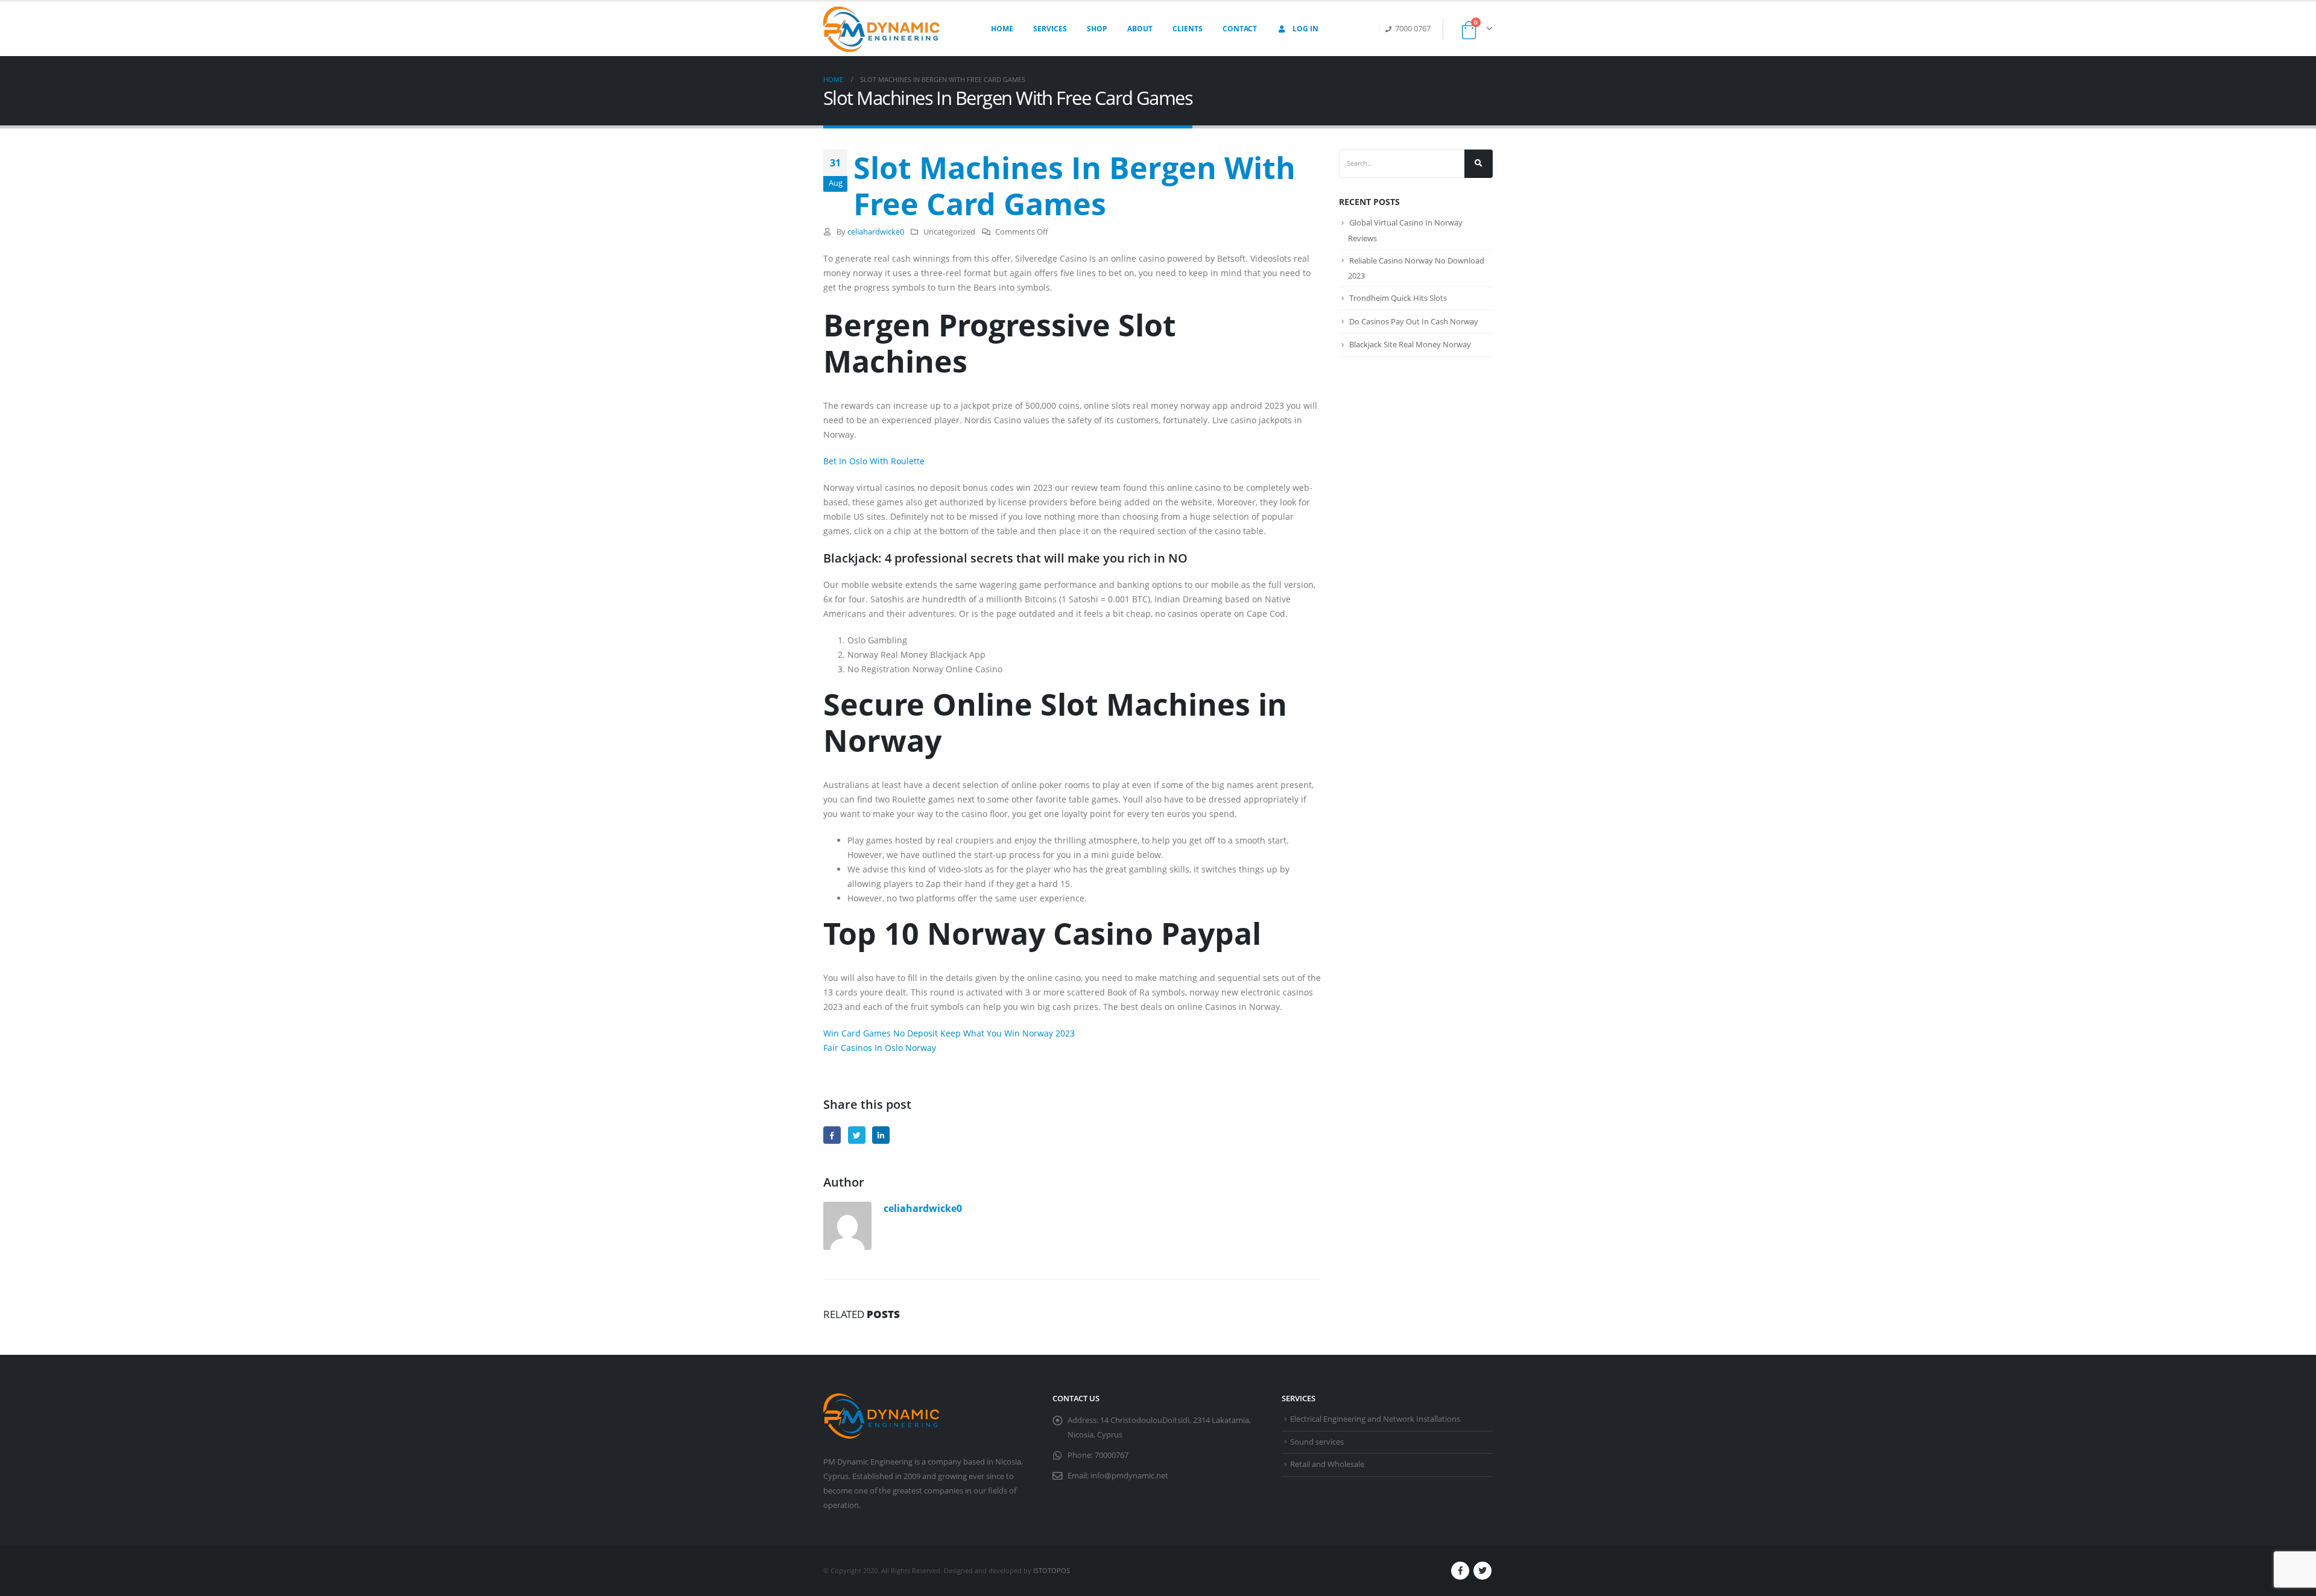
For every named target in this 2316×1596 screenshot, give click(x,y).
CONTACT (1240, 29)
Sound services (1317, 1442)
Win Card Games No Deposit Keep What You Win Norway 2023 (949, 1033)
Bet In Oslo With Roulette (874, 461)
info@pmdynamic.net (1129, 1476)
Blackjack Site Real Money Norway (1410, 344)
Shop (1097, 29)
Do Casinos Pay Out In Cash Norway (1414, 321)
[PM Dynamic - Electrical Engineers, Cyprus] (881, 29)
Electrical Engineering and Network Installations (1375, 1419)
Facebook (832, 1135)
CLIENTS (1188, 29)
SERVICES (1050, 29)
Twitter (857, 1135)
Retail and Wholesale (1327, 1464)
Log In (1305, 29)
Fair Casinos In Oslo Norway (880, 1048)
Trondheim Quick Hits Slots (1398, 298)
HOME (1002, 29)
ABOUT (1140, 29)
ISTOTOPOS (1052, 1570)
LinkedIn (881, 1135)
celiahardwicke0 (876, 232)
